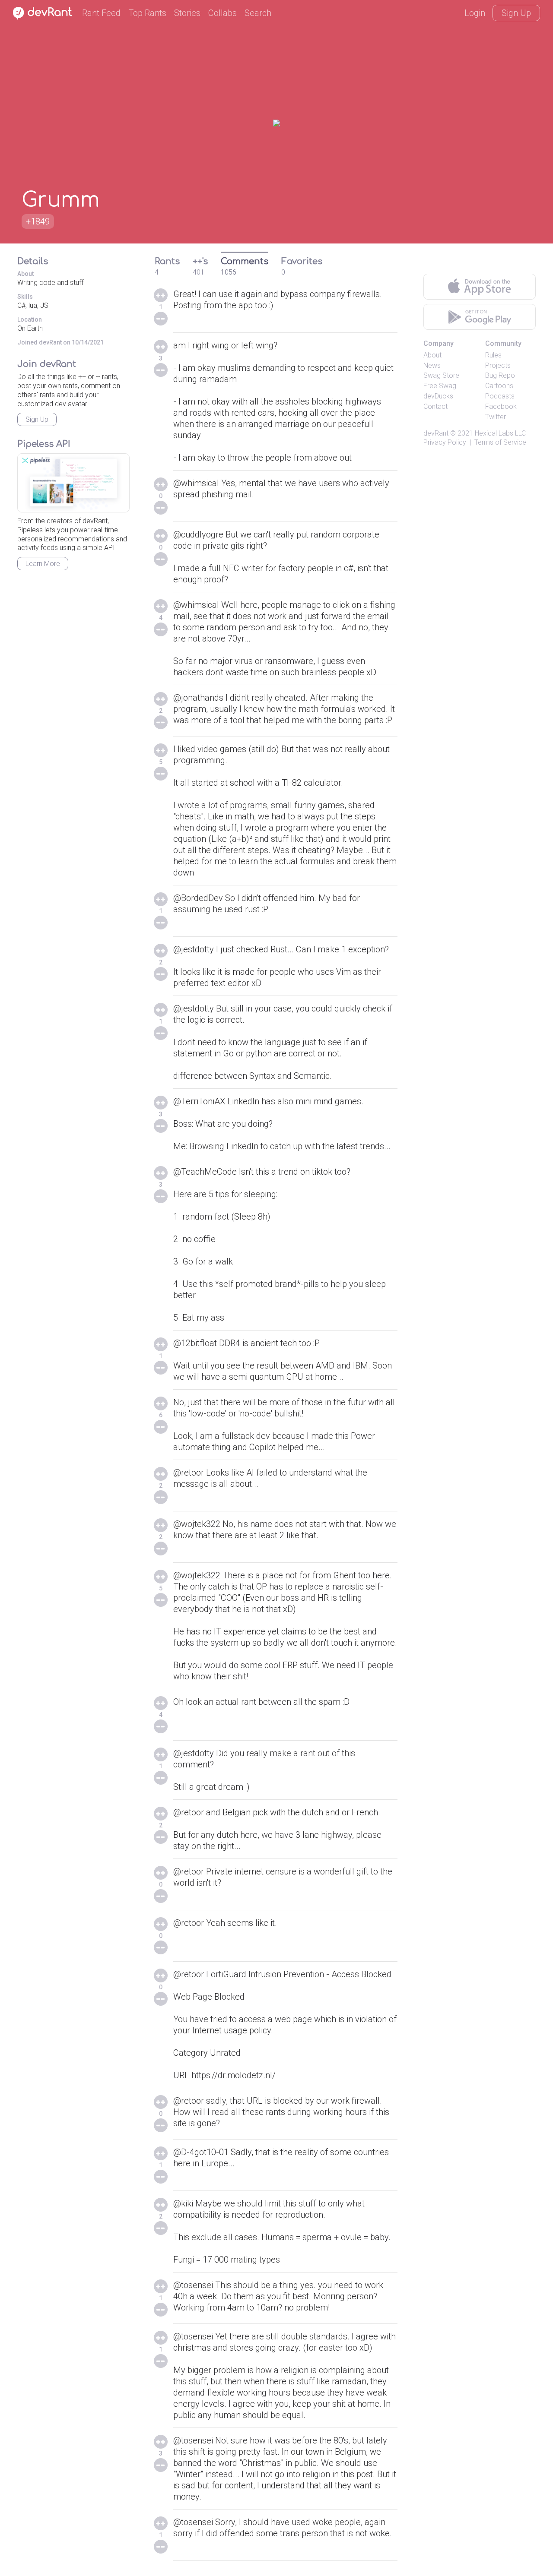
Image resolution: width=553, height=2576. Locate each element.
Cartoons (499, 386)
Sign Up (516, 13)
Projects (498, 365)
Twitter (496, 417)
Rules (493, 355)
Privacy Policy (445, 442)
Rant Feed (101, 13)
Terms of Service (500, 442)
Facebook (501, 406)
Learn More (43, 564)
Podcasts (500, 396)
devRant (436, 433)
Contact (435, 406)
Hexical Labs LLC (500, 433)
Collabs (222, 13)
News (432, 365)
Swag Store (441, 375)
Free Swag (440, 386)
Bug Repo (500, 375)
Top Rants (147, 13)
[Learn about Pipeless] (73, 483)
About (432, 355)
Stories (187, 13)
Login (475, 13)
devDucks (438, 396)
